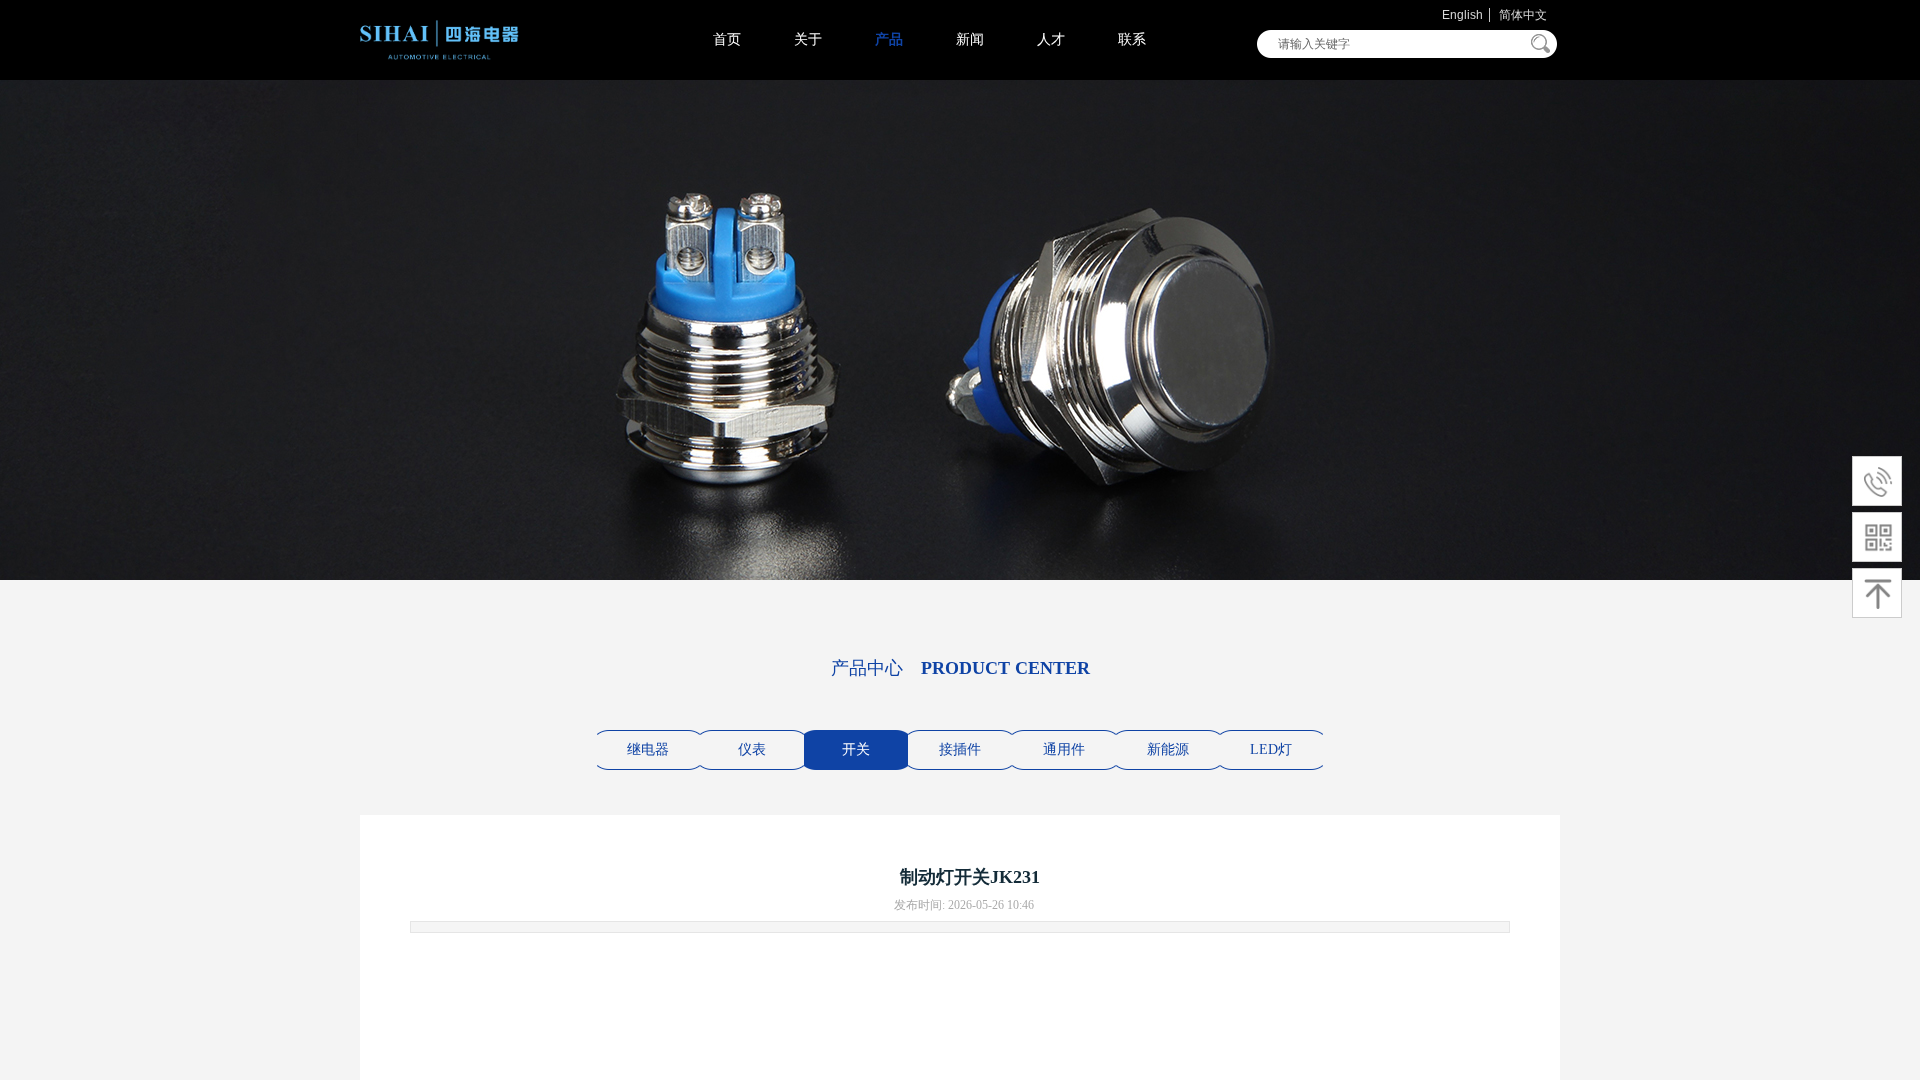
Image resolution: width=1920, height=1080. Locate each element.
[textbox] (1394, 44)
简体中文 (1523, 15)
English (1462, 15)
